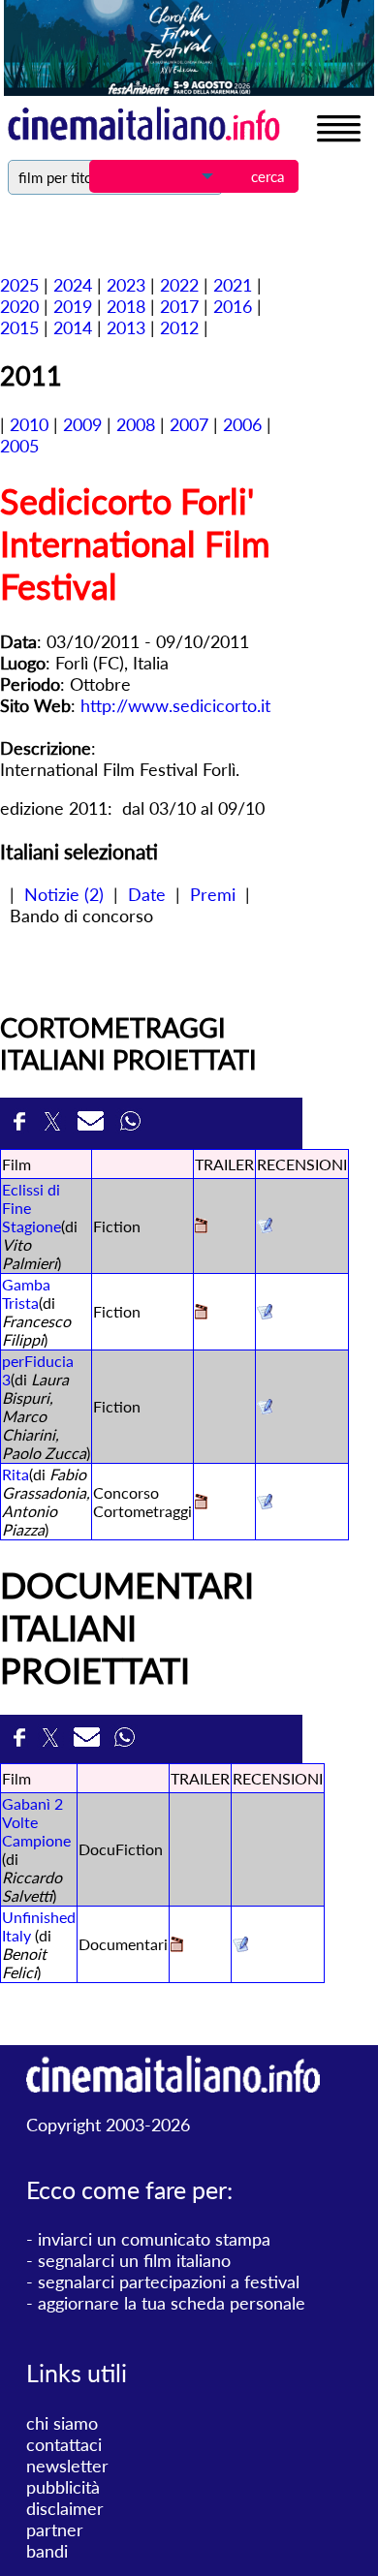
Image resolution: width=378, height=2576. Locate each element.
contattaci (64, 2444)
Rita (16, 1474)
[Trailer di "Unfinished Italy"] (177, 1946)
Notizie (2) (64, 894)
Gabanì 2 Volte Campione (36, 1822)
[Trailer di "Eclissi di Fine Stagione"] (201, 1227)
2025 (19, 285)
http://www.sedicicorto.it (175, 705)
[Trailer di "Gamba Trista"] (201, 1313)
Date (147, 894)
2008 (136, 424)
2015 (19, 327)
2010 (29, 424)
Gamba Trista (26, 1293)
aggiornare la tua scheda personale (172, 2303)
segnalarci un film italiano (134, 2260)
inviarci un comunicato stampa (154, 2239)
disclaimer (65, 2508)
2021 (233, 285)
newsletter (67, 2466)
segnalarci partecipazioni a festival (169, 2281)
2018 (126, 306)
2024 (73, 285)
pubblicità (63, 2487)
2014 (73, 327)
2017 (179, 306)
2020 (19, 306)
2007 (189, 424)
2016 (233, 306)
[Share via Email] (94, 1123)
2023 (126, 285)
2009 (82, 424)
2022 (179, 285)
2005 (19, 446)
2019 (73, 306)
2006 (242, 424)
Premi (213, 894)
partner (55, 2529)
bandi (47, 2551)
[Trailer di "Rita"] (201, 1503)
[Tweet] (56, 1123)
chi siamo (62, 2423)
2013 (126, 327)
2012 (179, 327)
